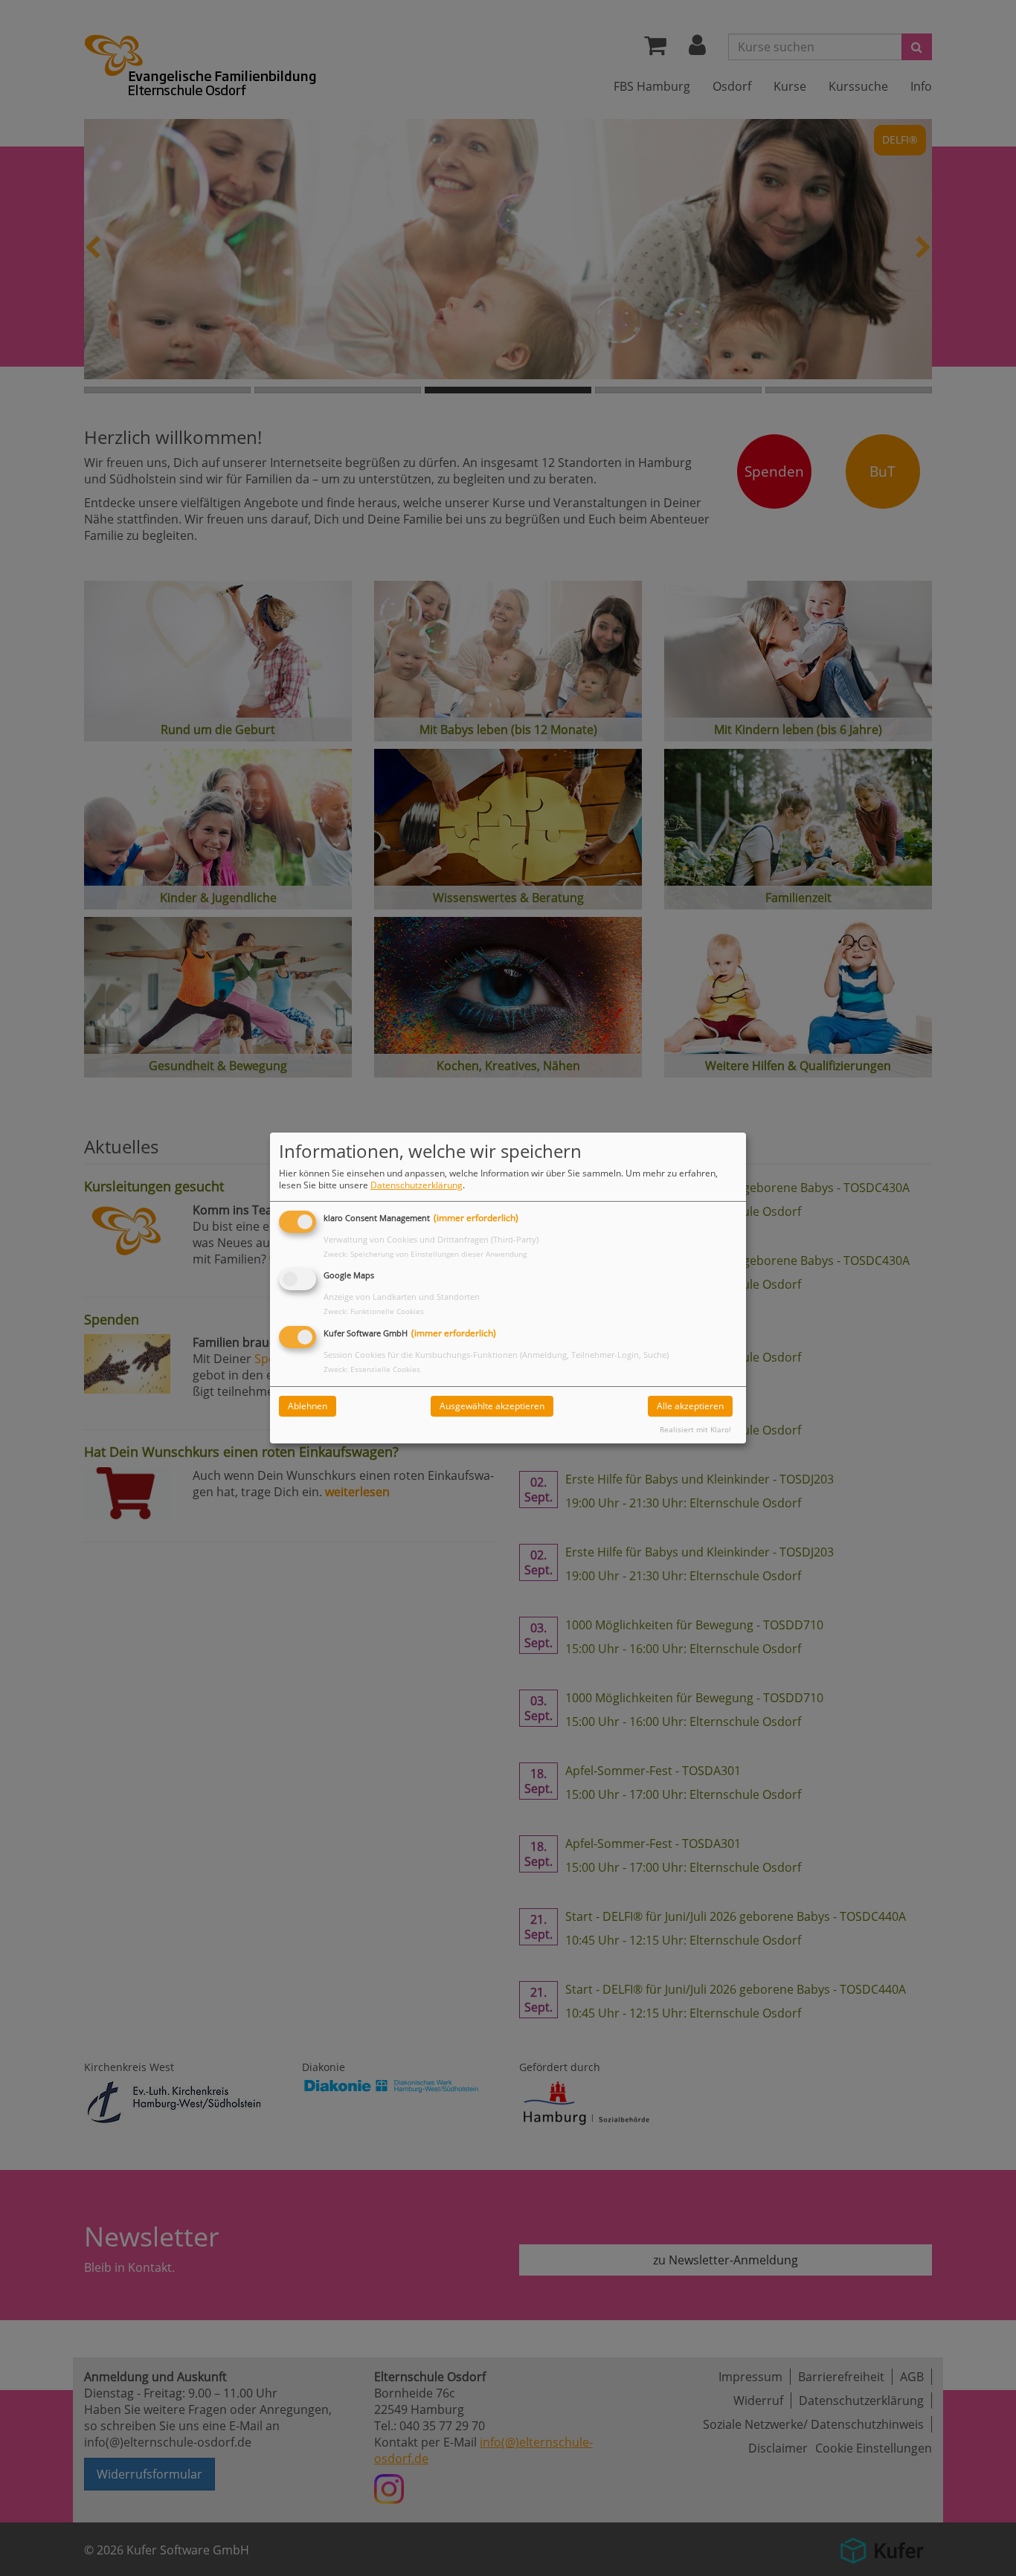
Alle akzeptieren (690, 1406)
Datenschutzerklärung (417, 1185)
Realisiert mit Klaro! (695, 1430)
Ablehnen (308, 1406)
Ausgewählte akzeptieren (492, 1406)
